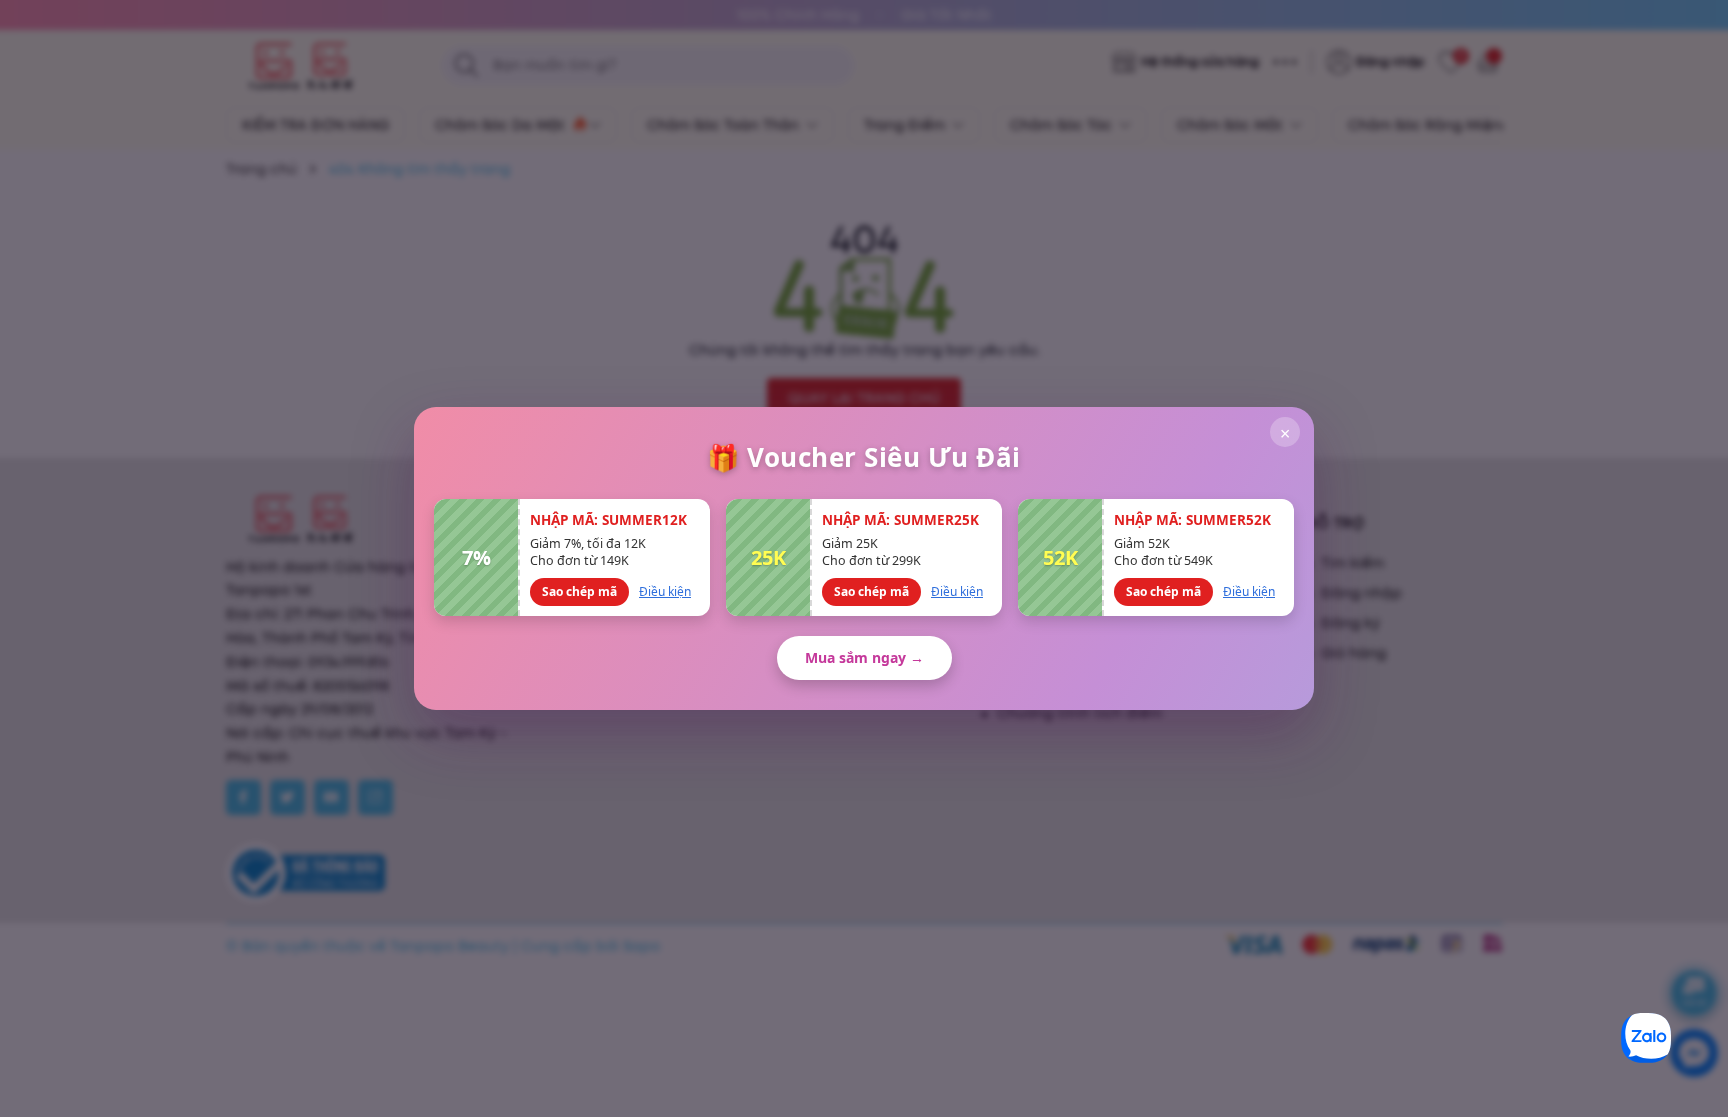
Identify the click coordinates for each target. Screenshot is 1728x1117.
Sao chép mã (579, 591)
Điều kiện (665, 591)
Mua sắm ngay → (864, 657)
